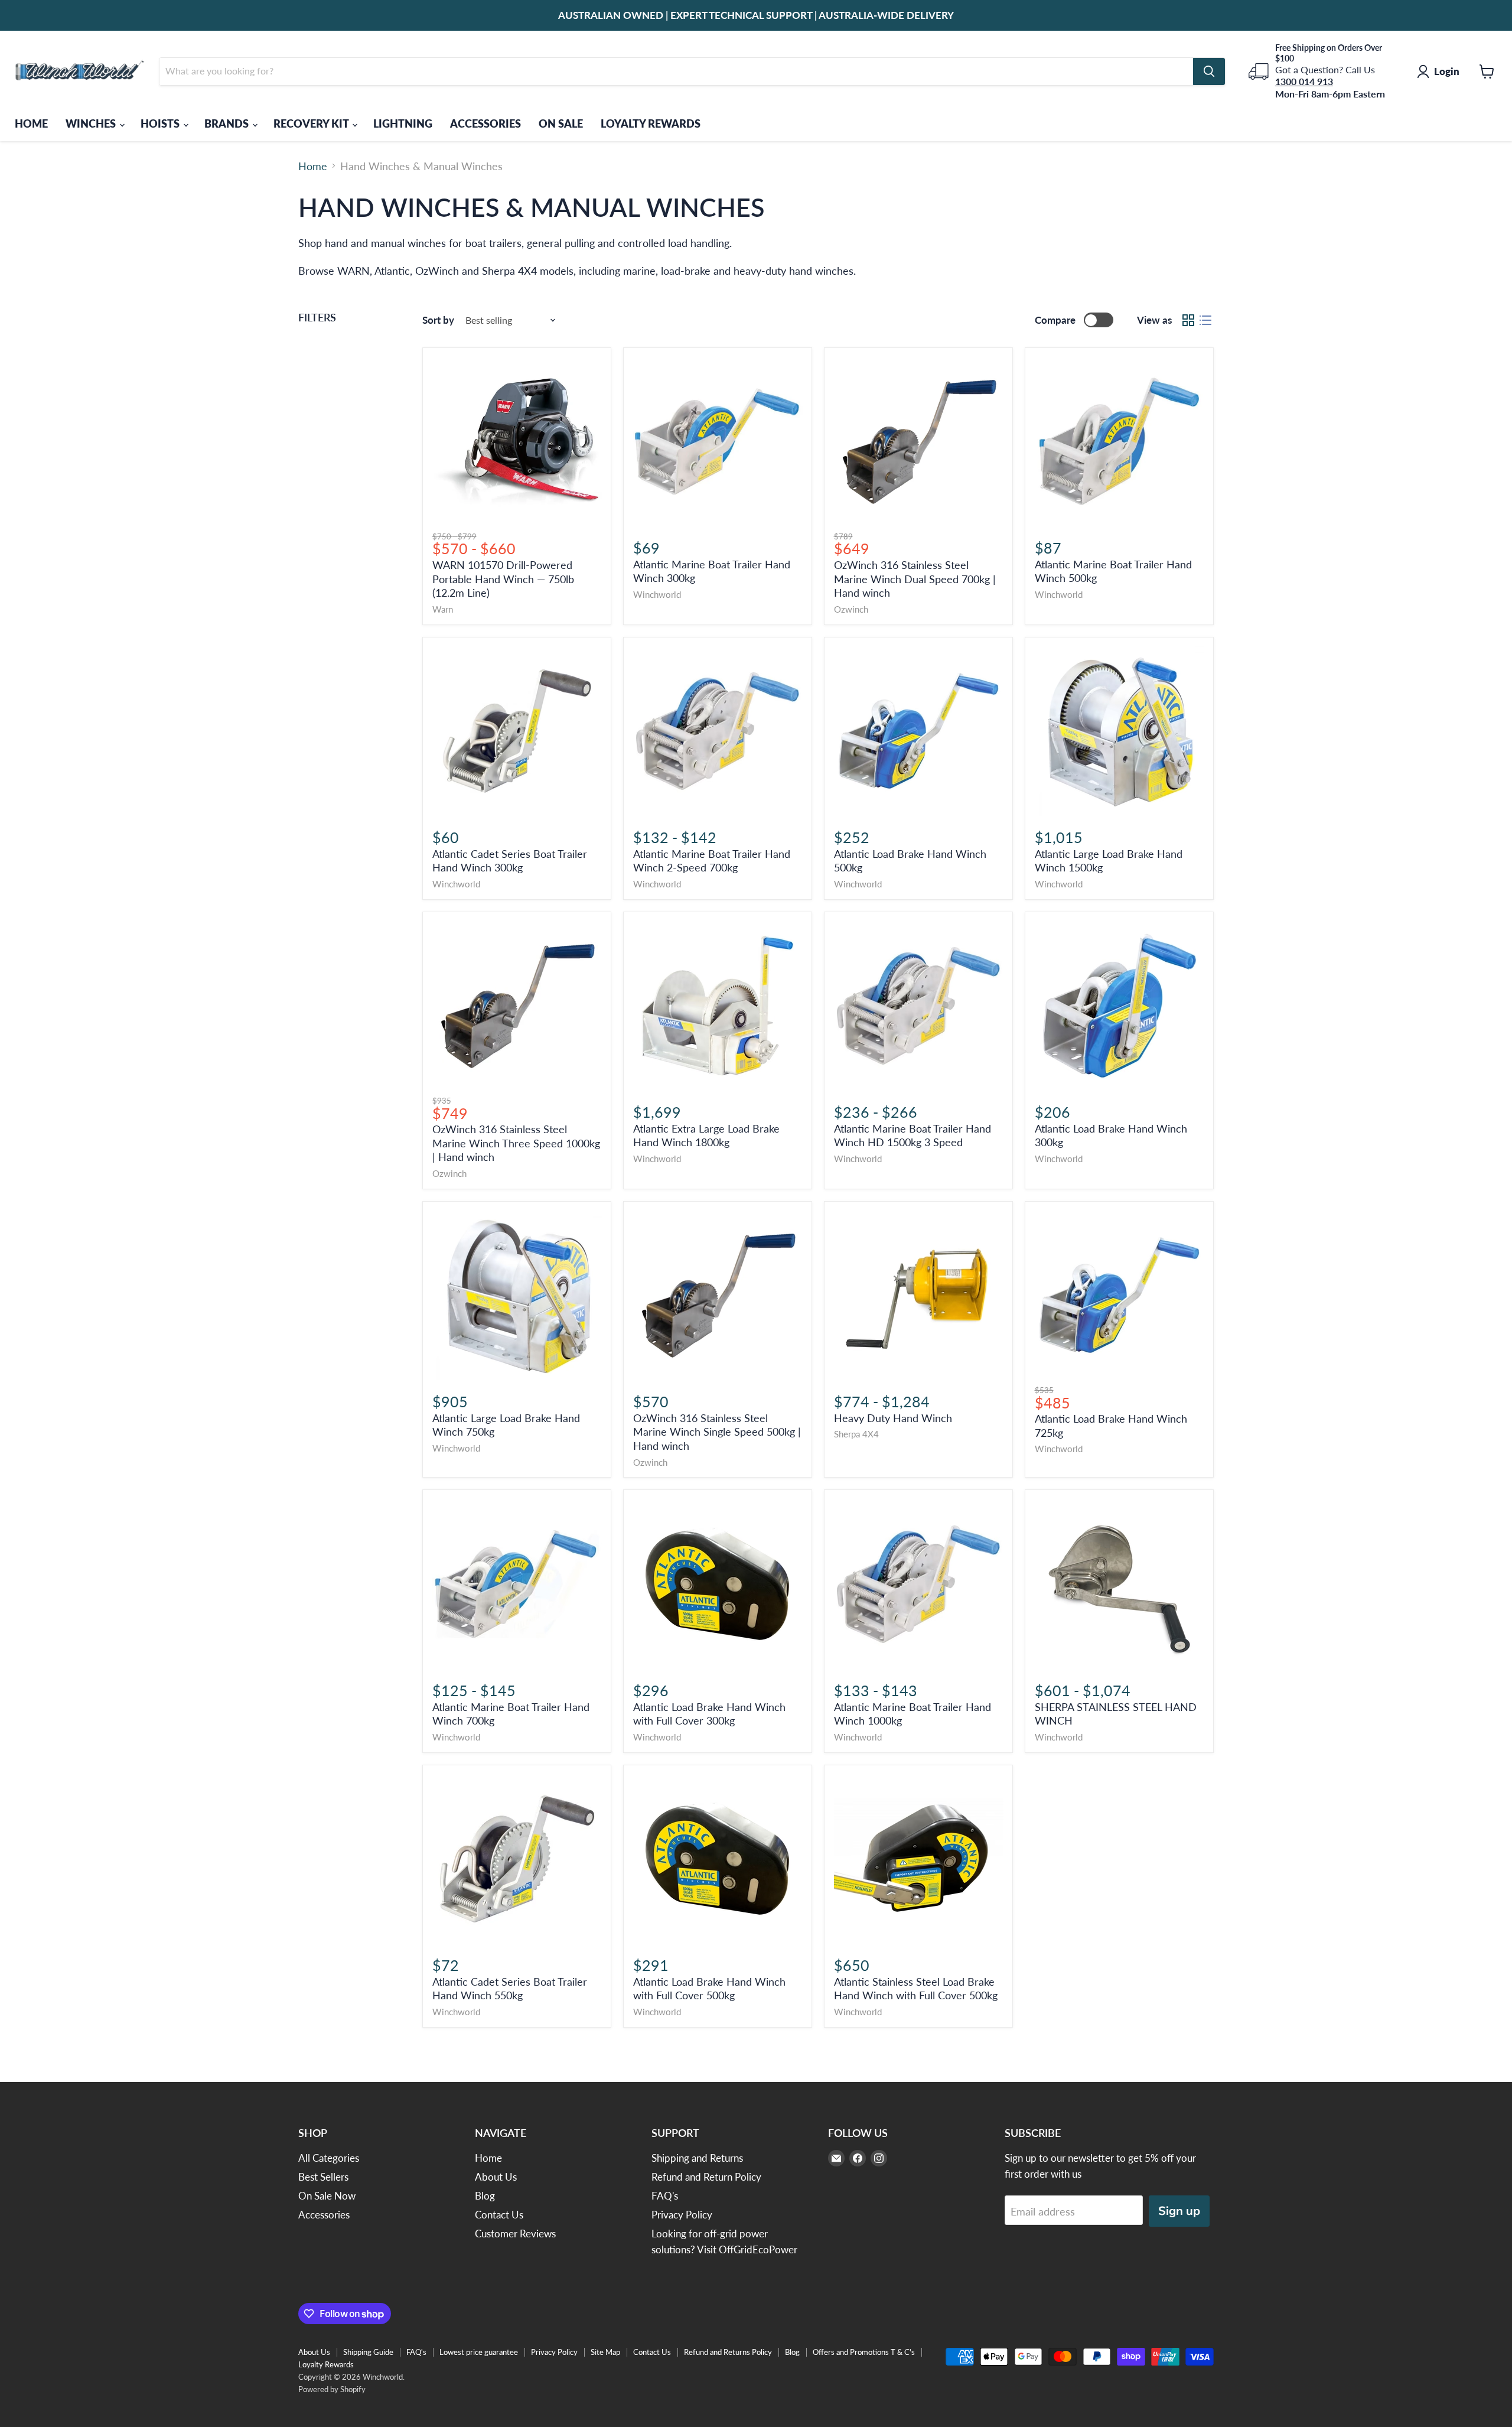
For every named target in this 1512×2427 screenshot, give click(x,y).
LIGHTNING (403, 123)
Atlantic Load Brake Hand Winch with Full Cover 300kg (709, 1714)
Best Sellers (323, 2177)
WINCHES (92, 123)
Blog (485, 2196)
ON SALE (561, 123)
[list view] (1205, 320)
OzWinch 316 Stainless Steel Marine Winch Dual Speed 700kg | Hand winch (915, 579)
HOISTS (161, 123)
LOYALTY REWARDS (651, 123)
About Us (496, 2177)
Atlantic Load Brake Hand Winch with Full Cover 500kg (709, 1989)
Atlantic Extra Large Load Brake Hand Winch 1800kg (706, 1136)
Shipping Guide (368, 2352)
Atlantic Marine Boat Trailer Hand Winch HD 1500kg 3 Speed (913, 1136)
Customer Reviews (515, 2234)
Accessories (324, 2215)
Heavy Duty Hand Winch (893, 1418)
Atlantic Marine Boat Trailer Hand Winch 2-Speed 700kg (712, 861)
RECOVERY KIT (312, 123)
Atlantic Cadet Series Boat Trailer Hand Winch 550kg (510, 1989)
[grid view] (1188, 320)
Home (313, 166)
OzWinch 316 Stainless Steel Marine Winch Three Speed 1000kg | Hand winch (516, 1143)
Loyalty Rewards (326, 2364)
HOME (31, 123)
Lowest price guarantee (479, 2352)
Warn (443, 609)
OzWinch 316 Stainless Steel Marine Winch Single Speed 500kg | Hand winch (717, 1432)
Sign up (1179, 2211)
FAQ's (665, 2196)
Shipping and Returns (697, 2158)
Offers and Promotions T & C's (864, 2352)
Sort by (438, 320)
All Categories (329, 2158)
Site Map (605, 2352)
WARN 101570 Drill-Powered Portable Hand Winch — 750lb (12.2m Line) (503, 579)
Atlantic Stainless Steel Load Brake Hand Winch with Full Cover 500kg (916, 1989)
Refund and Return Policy (706, 2177)
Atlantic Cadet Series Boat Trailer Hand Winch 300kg (510, 861)
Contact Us (499, 2215)
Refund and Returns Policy (728, 2352)
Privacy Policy (682, 2215)
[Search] (1209, 71)
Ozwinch (851, 609)
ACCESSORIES (485, 123)
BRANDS (228, 123)
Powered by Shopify (332, 2389)
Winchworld (657, 595)
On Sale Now (327, 2196)
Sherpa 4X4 (856, 1434)
